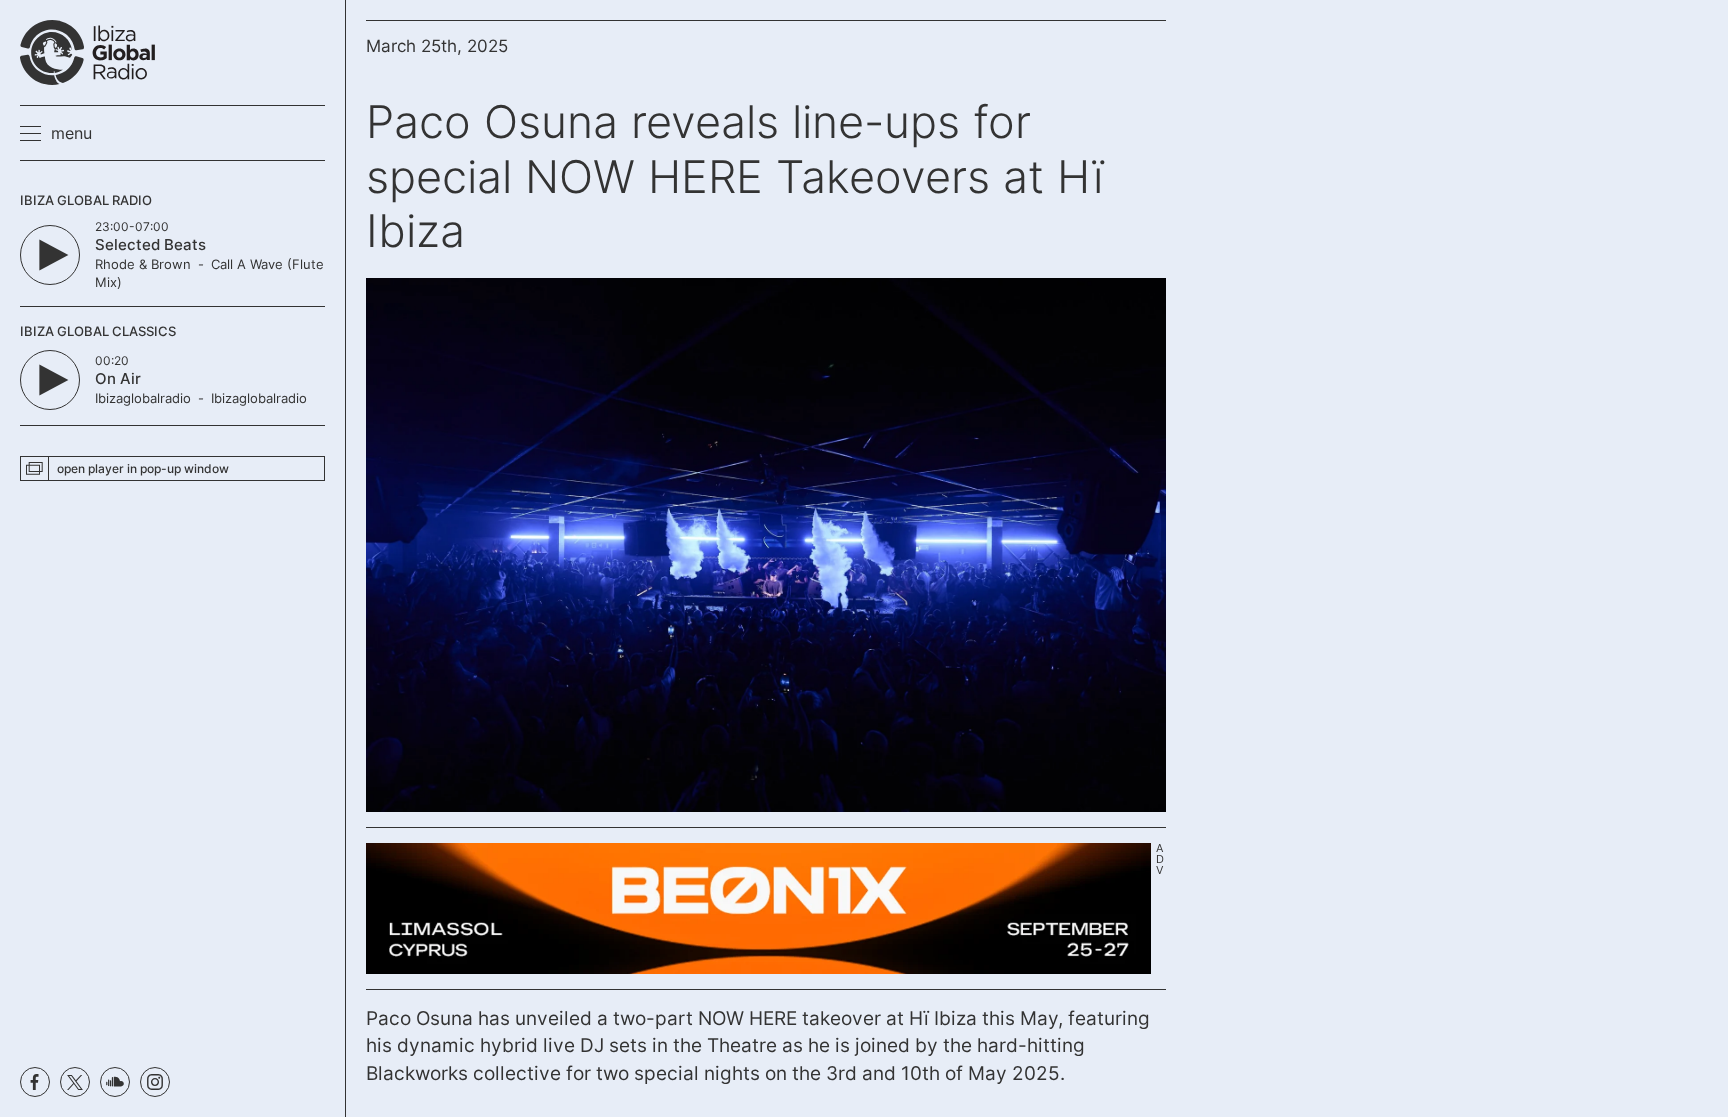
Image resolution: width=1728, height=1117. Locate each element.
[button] (56, 133)
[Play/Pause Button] (50, 255)
